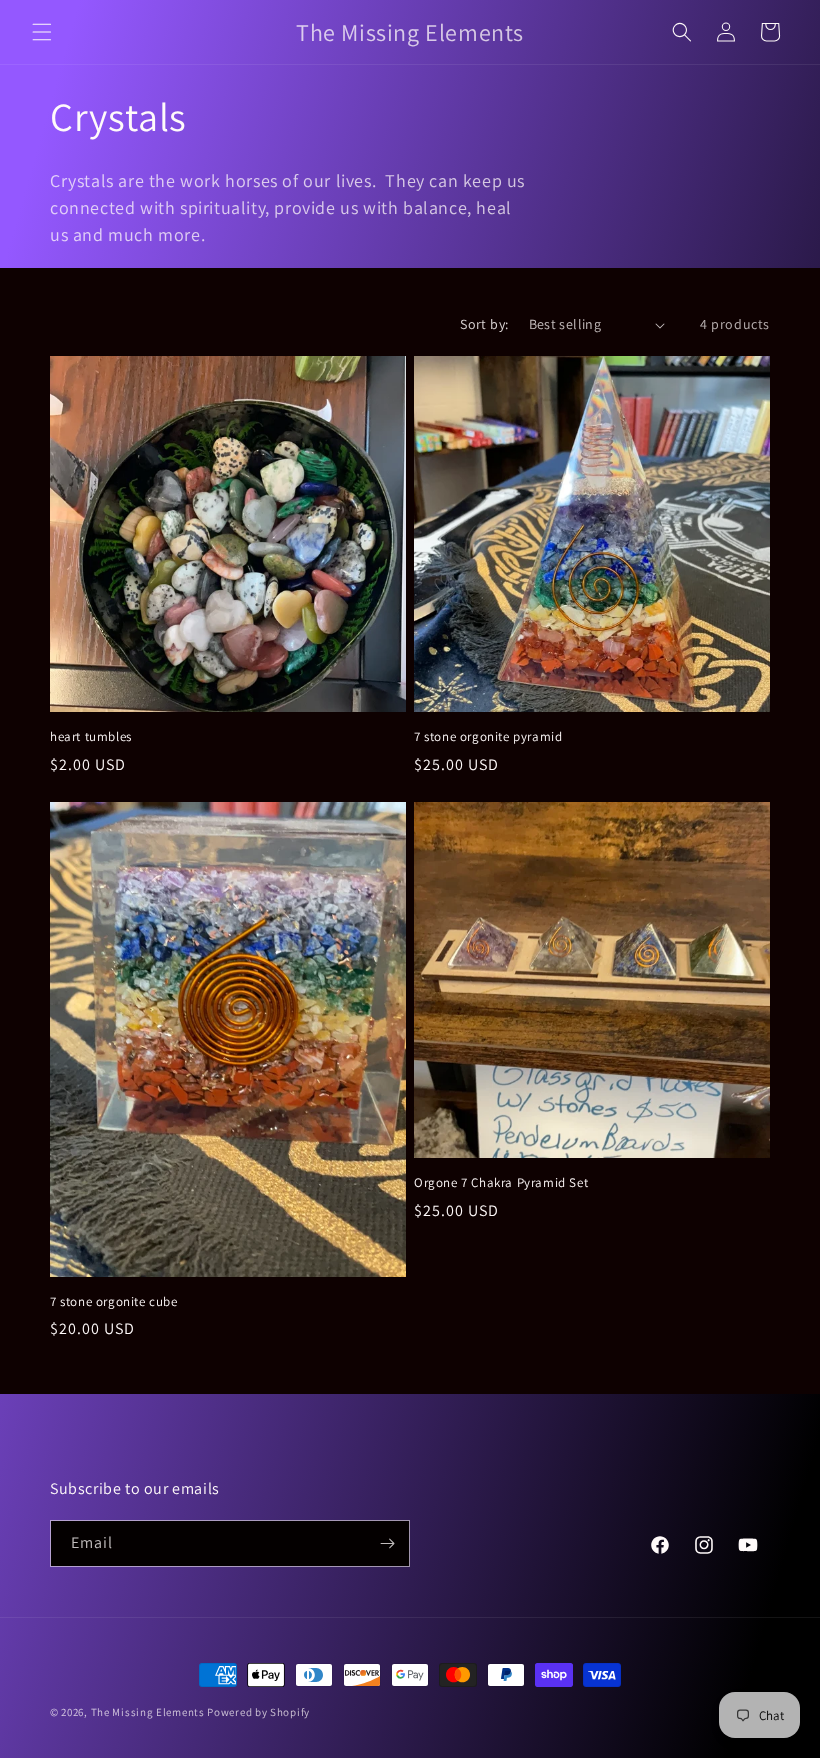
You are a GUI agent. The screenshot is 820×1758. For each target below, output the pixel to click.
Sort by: (484, 324)
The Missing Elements (148, 1712)
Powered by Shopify (258, 1712)
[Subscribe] (387, 1543)
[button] (42, 32)
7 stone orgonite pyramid (488, 737)
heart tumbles (91, 737)
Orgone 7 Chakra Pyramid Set (501, 1183)
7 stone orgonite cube (114, 1302)
